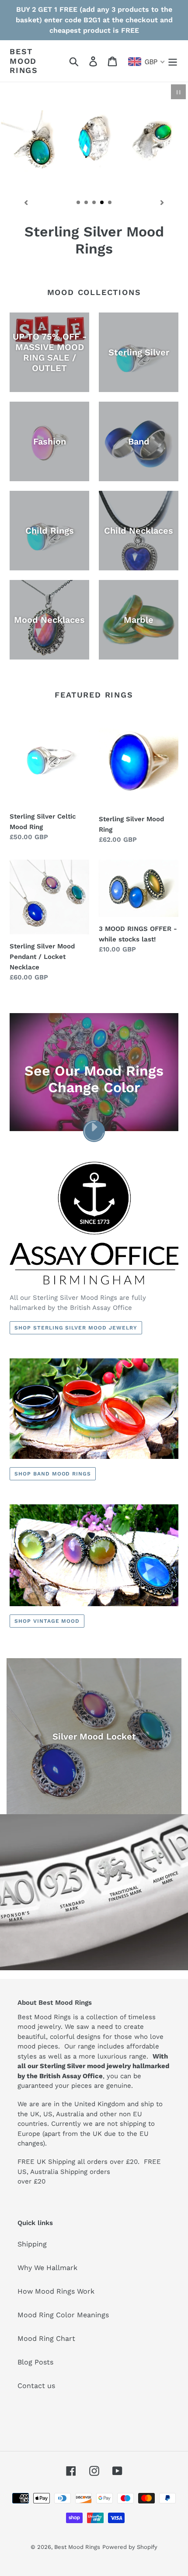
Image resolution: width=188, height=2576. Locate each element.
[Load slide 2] (87, 203)
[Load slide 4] (102, 203)
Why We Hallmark (47, 2268)
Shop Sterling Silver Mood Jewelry (76, 1328)
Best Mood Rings (24, 61)
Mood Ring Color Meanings (63, 2315)
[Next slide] (162, 202)
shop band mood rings (53, 1474)
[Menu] (173, 61)
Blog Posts (35, 2362)
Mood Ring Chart (46, 2338)
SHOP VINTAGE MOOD (47, 1621)
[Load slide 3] (94, 203)
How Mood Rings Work (56, 2291)
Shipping (32, 2244)
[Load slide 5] (110, 203)
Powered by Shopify (130, 2547)
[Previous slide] (26, 202)
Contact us (36, 2386)
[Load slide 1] (79, 203)
